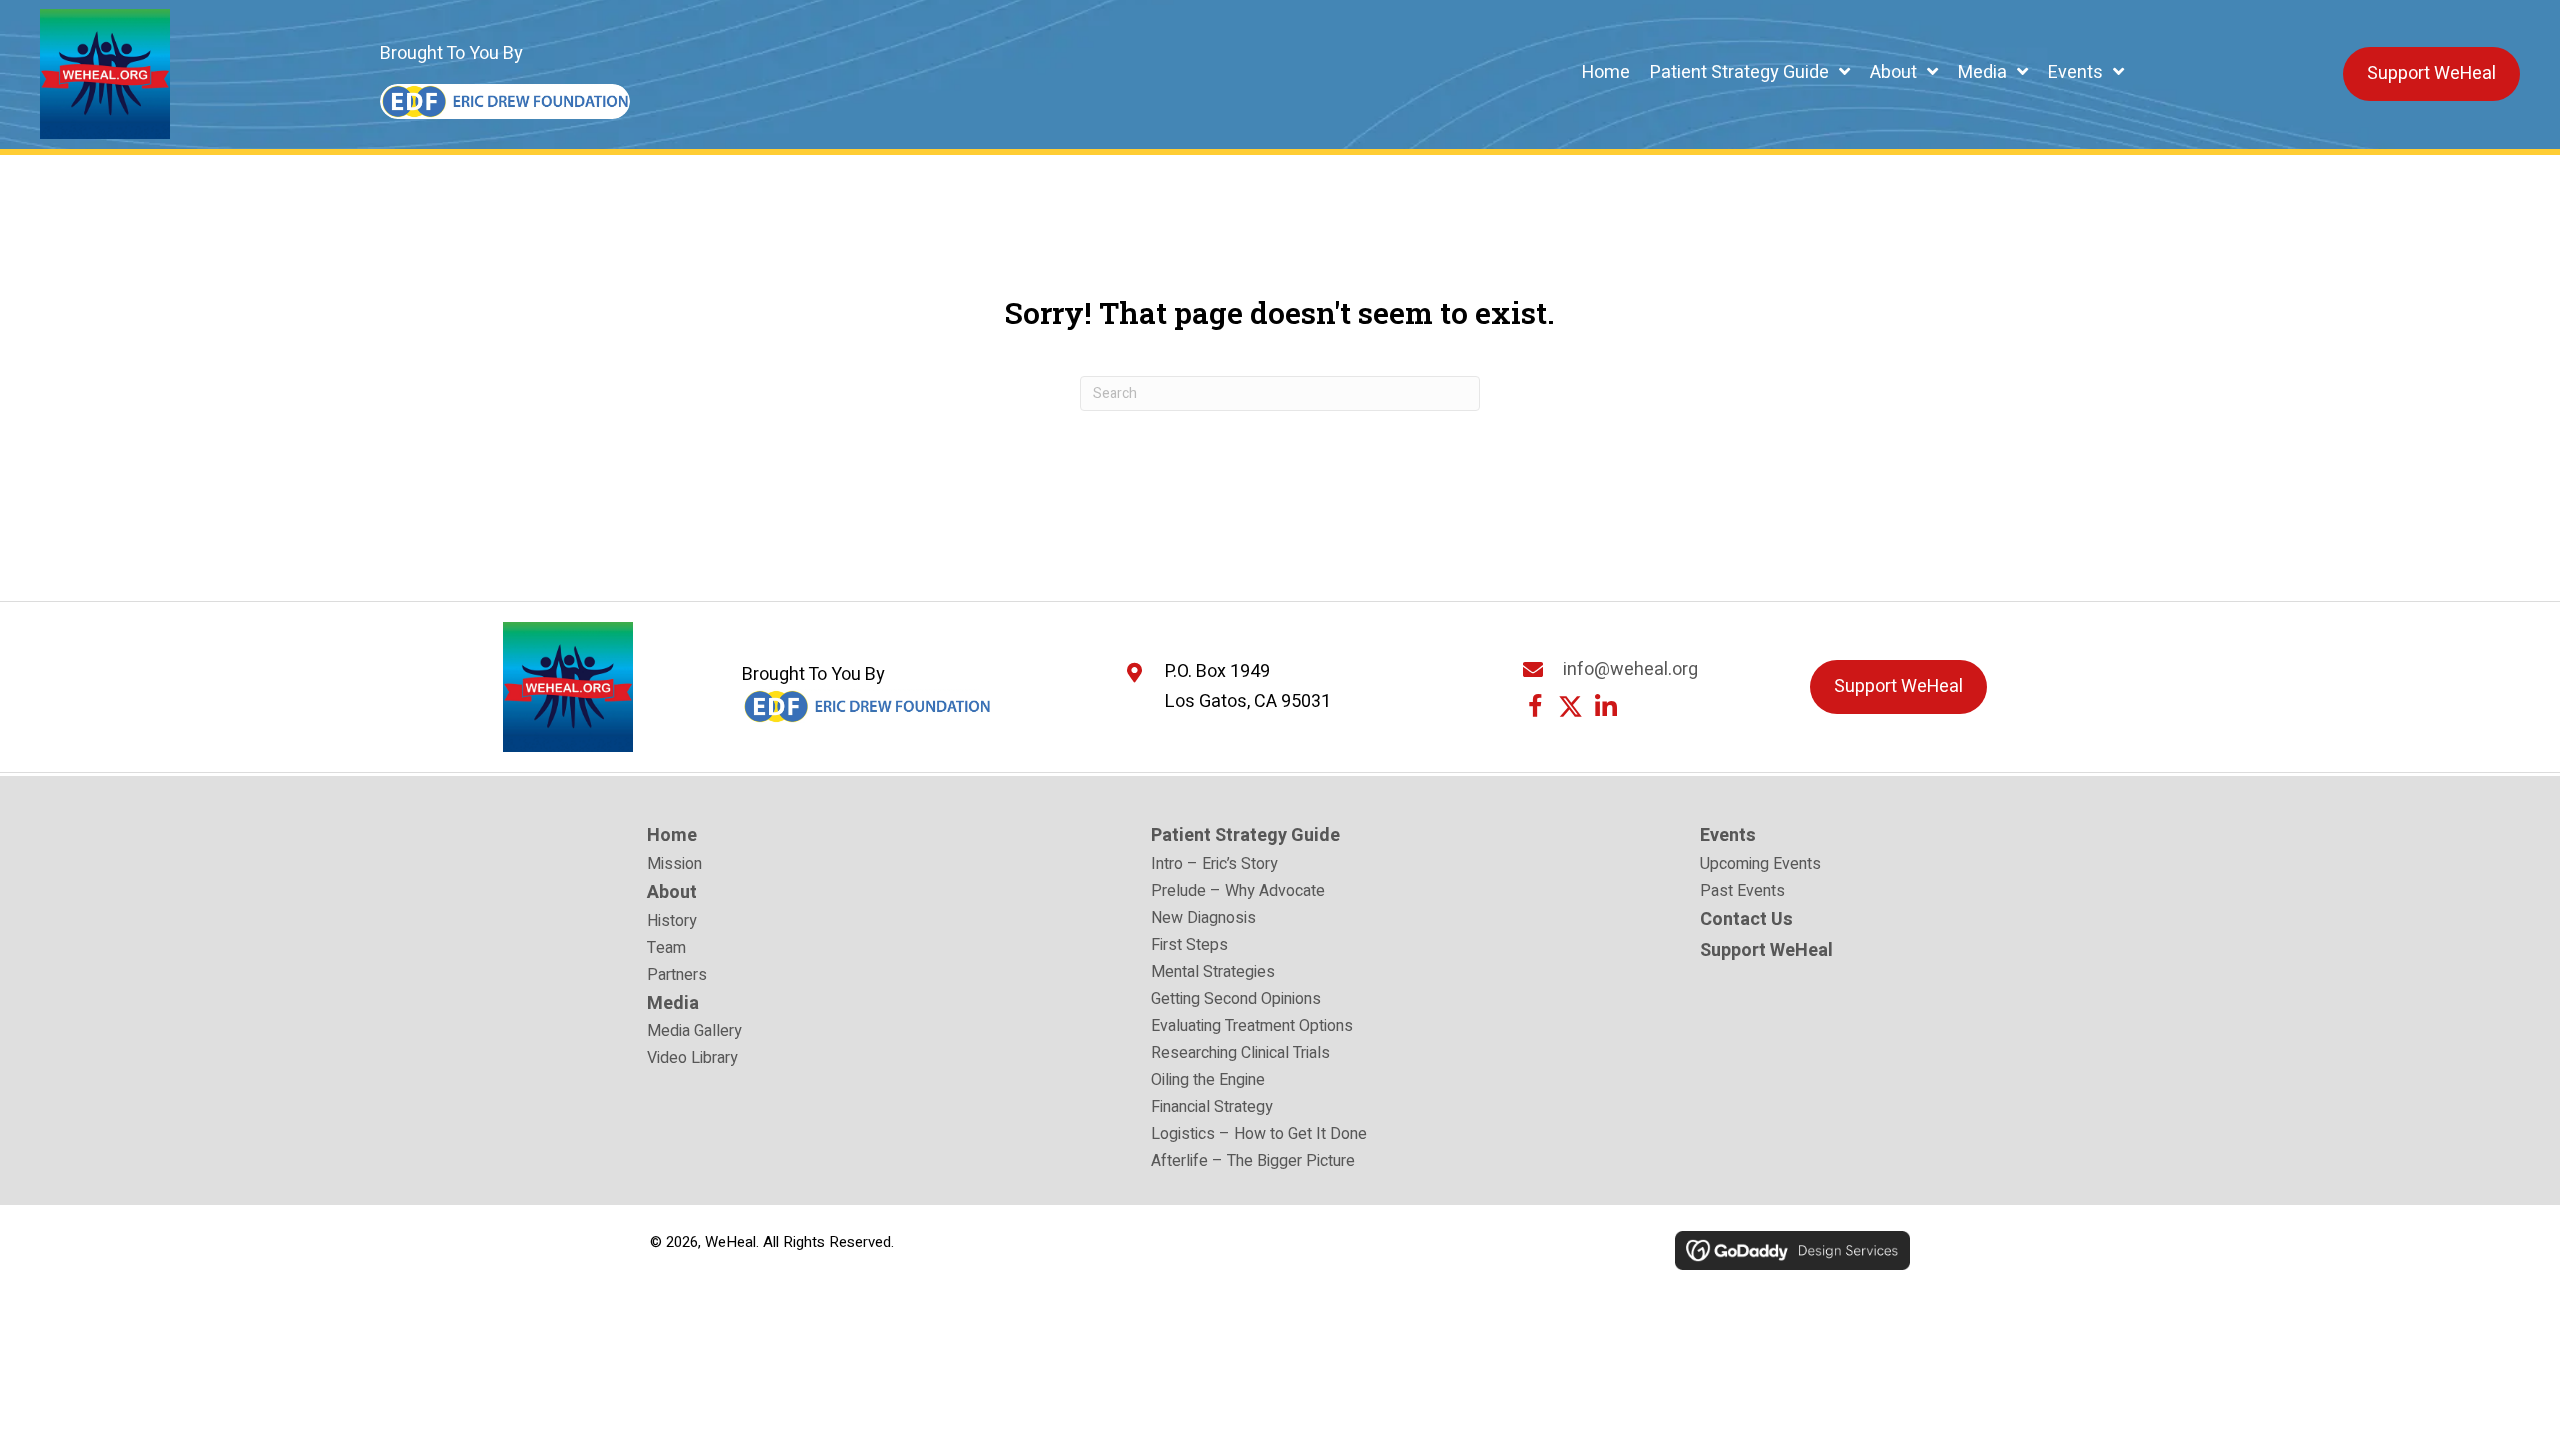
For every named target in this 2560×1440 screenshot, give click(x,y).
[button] (1535, 706)
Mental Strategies (1213, 974)
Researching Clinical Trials (1240, 1055)
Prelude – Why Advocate (1238, 893)
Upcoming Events (1760, 866)
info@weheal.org (1630, 669)
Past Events (1742, 893)
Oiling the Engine (1208, 1082)
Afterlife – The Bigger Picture (1253, 1163)
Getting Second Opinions (1236, 1001)
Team (666, 950)
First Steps (1189, 947)
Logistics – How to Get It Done (1259, 1136)
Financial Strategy (1212, 1109)
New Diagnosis (1203, 920)
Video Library (692, 1060)
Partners (677, 977)
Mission (674, 866)
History (672, 923)
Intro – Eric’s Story (1214, 866)
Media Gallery (694, 1033)
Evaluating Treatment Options (1252, 1028)
